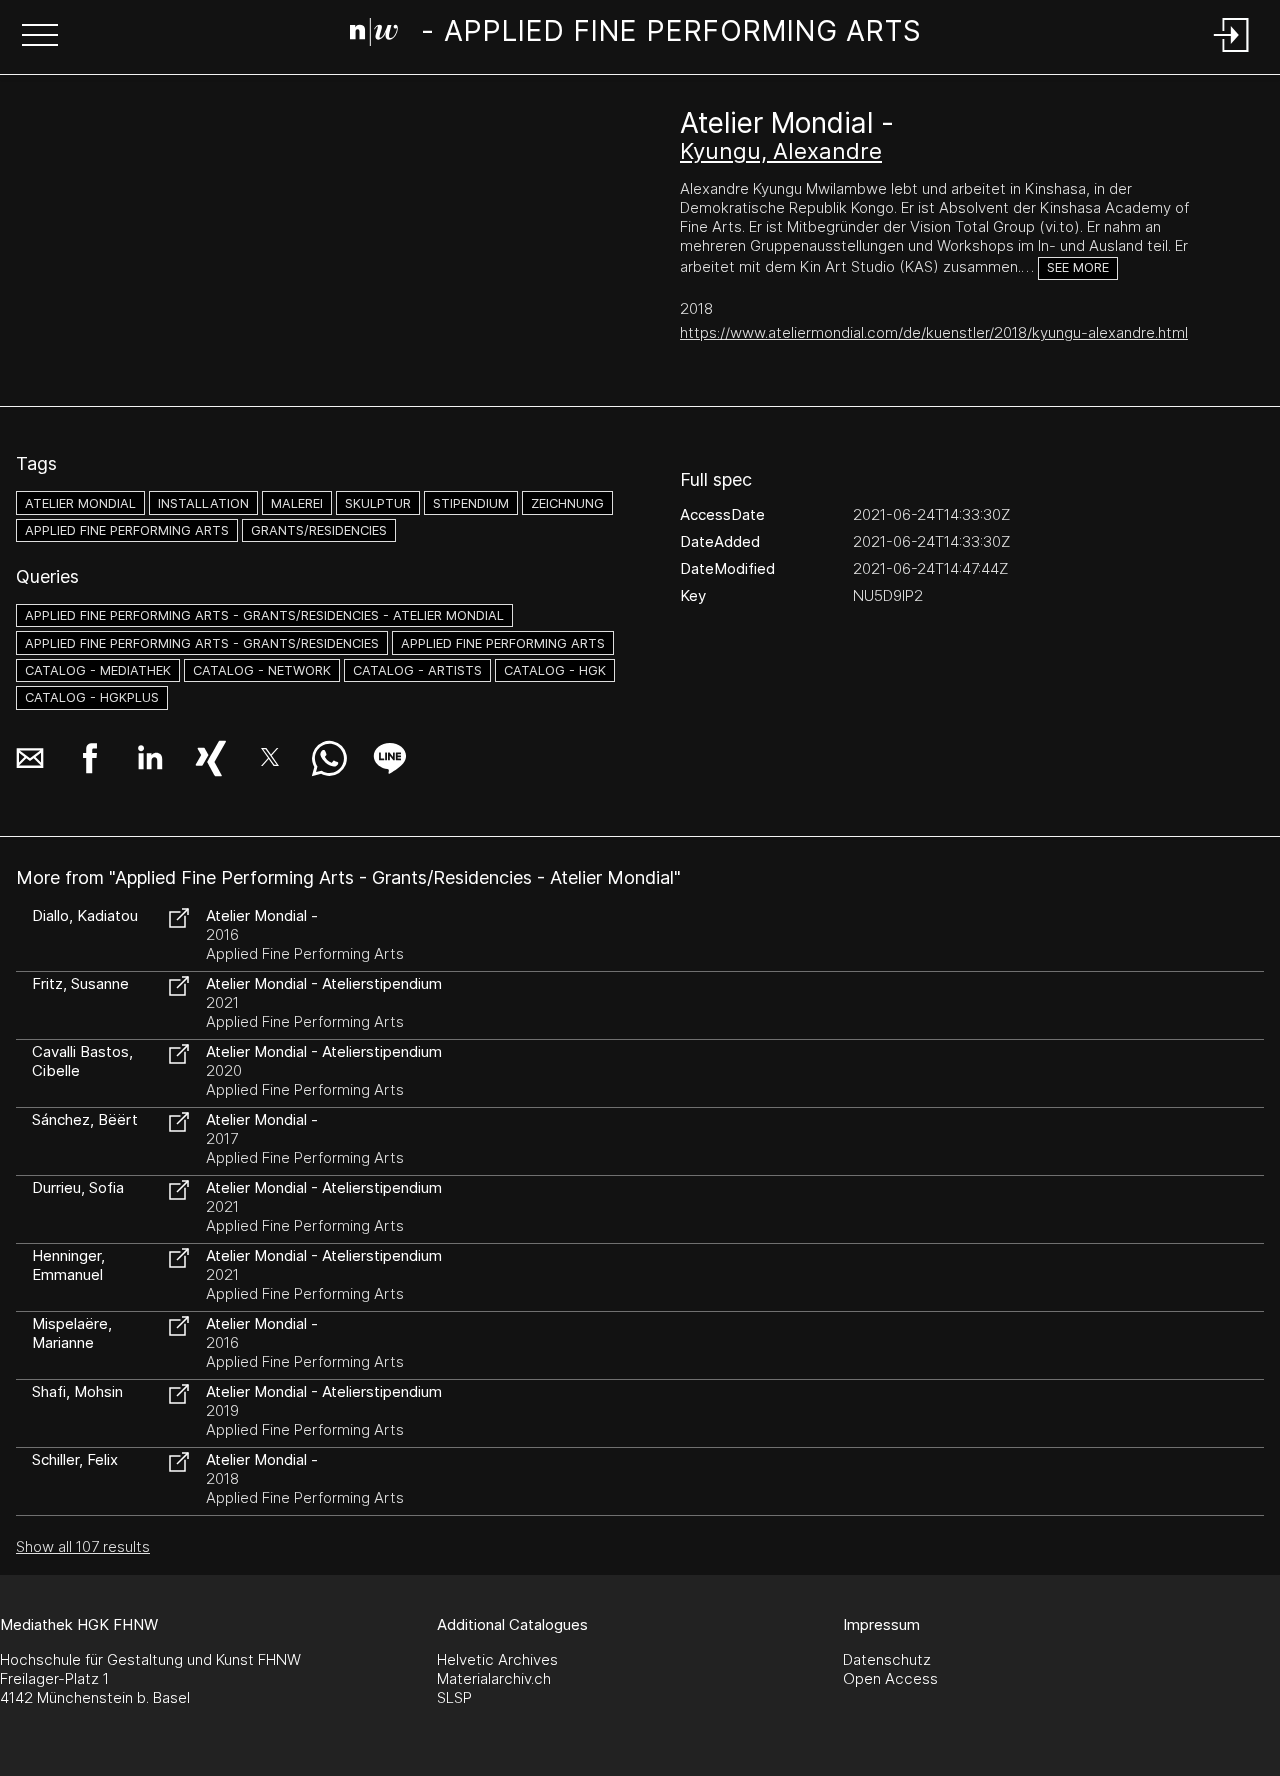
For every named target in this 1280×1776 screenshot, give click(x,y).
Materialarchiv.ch (494, 1678)
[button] (40, 37)
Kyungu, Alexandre (781, 151)
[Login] (1232, 53)
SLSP (454, 1697)
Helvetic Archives (497, 1659)
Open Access (890, 1678)
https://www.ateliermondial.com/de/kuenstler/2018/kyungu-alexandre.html (934, 332)
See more (1078, 267)
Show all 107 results (83, 1546)
